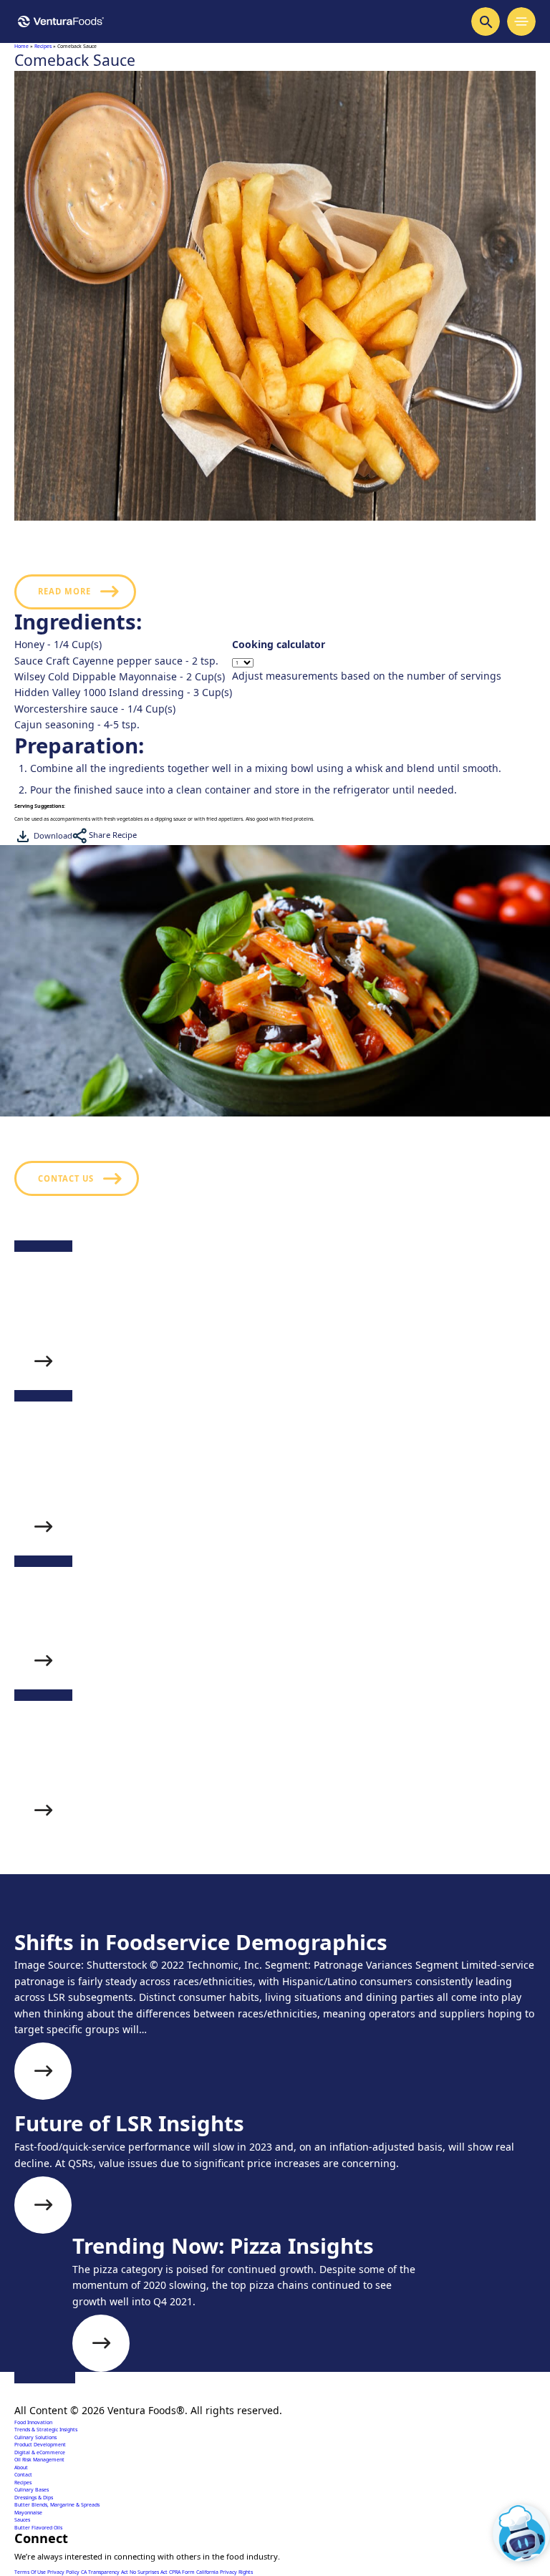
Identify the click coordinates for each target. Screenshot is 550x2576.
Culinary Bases (32, 2490)
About (21, 2468)
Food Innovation (33, 2422)
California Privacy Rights (225, 2572)
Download (52, 835)
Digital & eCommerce (40, 2452)
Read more (64, 591)
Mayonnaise (28, 2513)
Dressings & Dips (34, 2498)
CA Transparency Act (105, 2572)
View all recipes (79, 1928)
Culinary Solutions (35, 2437)
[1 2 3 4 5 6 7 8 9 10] (367, 663)
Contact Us (66, 1178)
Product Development (40, 2445)
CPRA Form (183, 2572)
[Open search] (486, 21)
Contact (23, 2475)
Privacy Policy (64, 2572)
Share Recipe (112, 835)
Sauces (22, 2520)
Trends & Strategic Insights (46, 2430)
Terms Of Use (31, 2572)
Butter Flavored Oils (38, 2528)
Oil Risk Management (39, 2460)
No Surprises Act (149, 2572)
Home (21, 46)
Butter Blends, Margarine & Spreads (57, 2505)
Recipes (43, 46)
